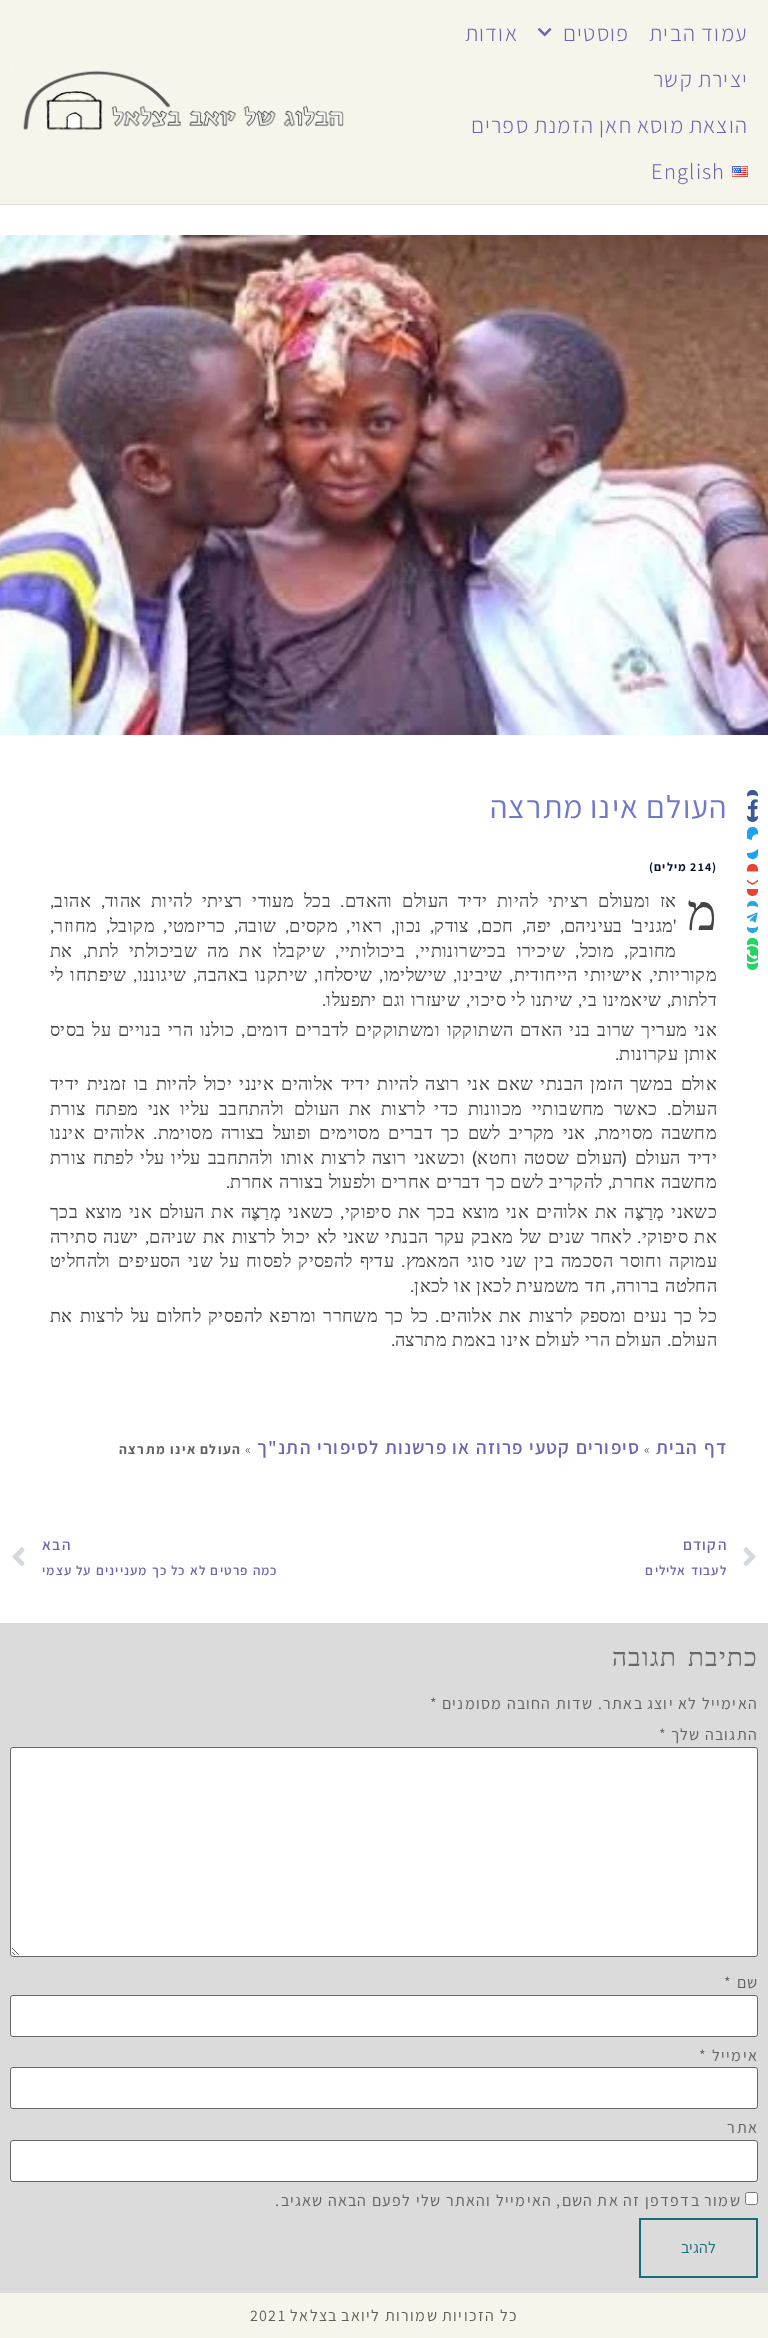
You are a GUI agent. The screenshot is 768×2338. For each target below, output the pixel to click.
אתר (742, 2128)
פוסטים (596, 32)
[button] (752, 806)
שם (741, 1983)
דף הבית (691, 1447)
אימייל (728, 2056)
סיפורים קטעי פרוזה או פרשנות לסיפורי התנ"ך (448, 1447)
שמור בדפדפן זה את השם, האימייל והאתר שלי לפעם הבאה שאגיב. (507, 2201)
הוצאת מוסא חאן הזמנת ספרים (609, 124)
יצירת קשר (700, 78)
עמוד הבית (698, 32)
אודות (491, 32)
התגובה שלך (708, 1735)
